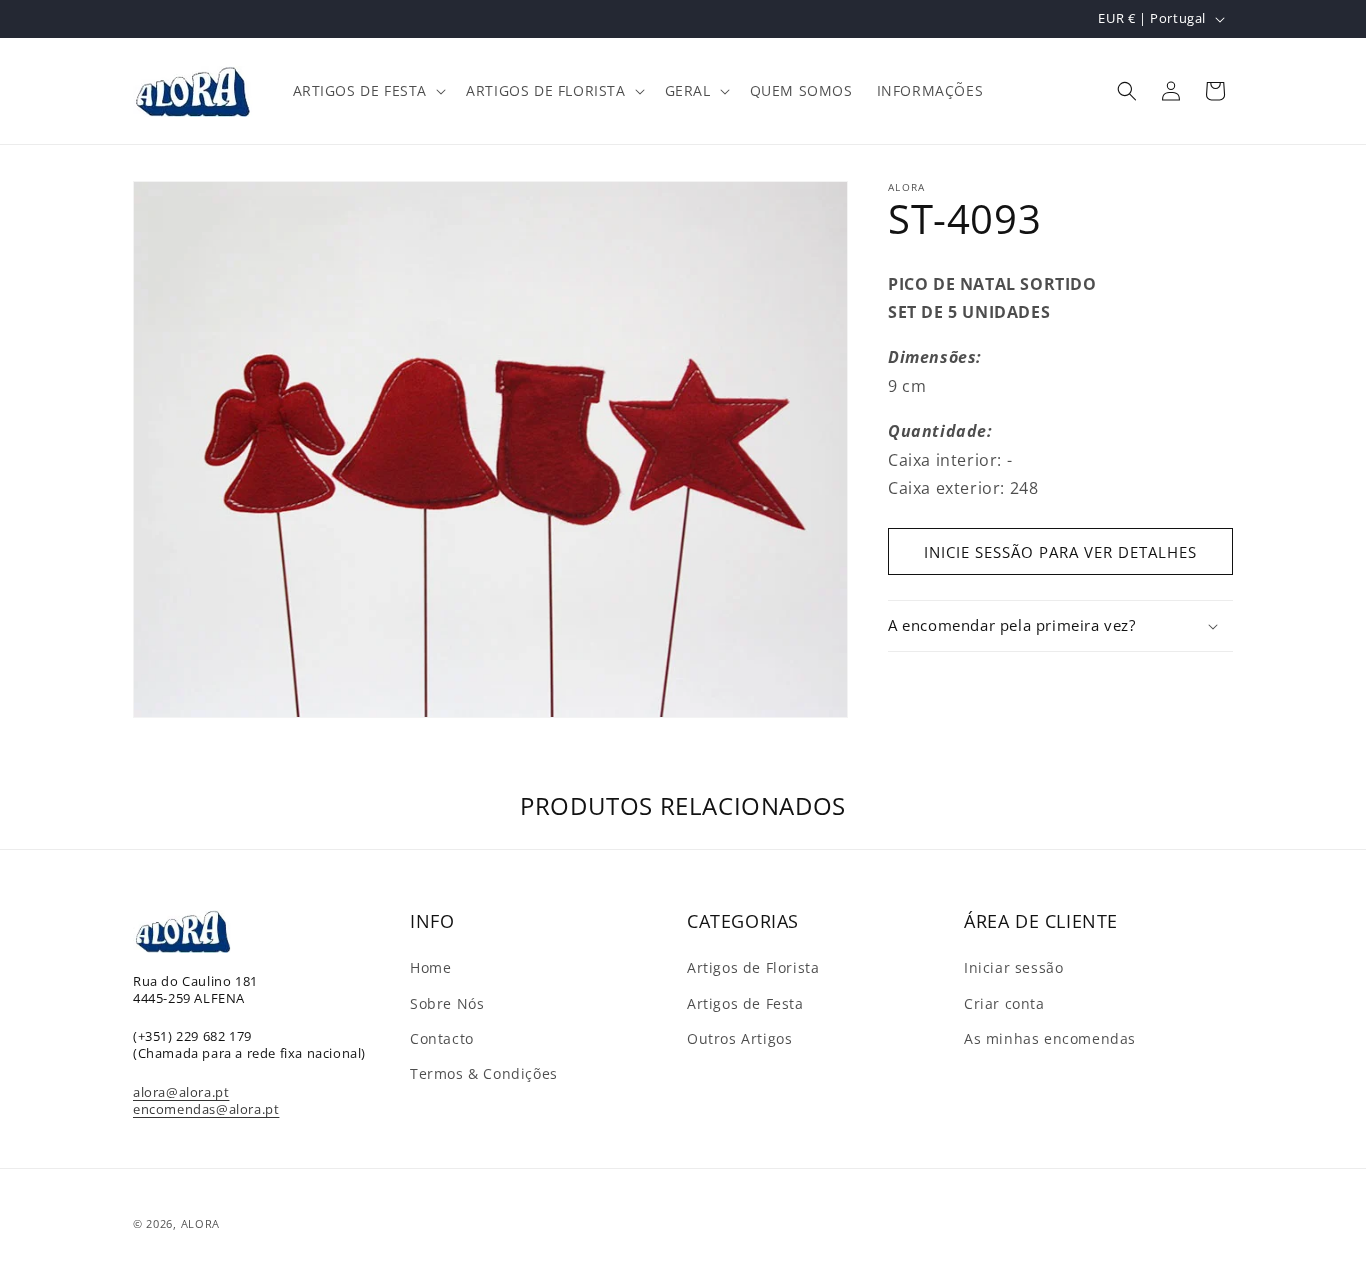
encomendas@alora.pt (206, 1109)
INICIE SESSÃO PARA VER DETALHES (1060, 552)
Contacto (442, 1038)
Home (430, 967)
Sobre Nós (447, 1003)
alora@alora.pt (181, 1092)
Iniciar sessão (1013, 967)
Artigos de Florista (753, 967)
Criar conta (1004, 1003)
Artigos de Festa (745, 1003)
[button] (368, 91)
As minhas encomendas (1050, 1038)
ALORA (201, 1223)
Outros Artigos (739, 1038)
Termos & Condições (484, 1073)
